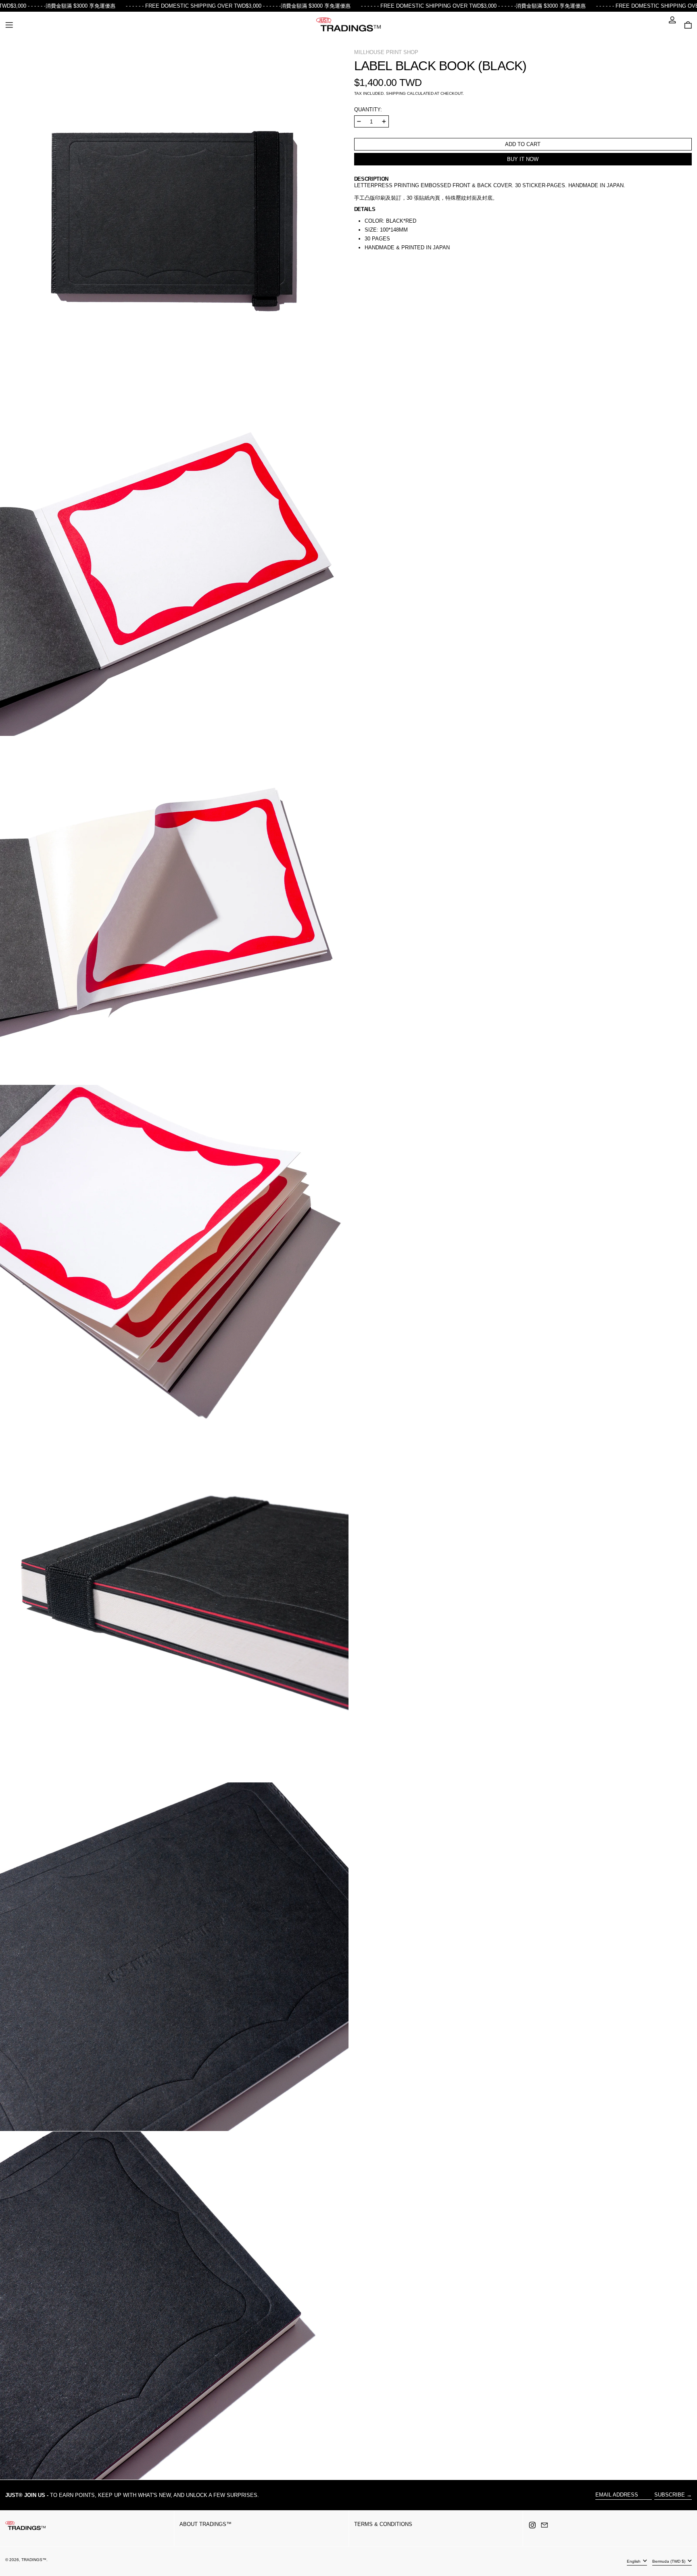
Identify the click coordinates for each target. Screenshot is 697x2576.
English (634, 2561)
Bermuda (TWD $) (669, 2561)
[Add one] (384, 121)
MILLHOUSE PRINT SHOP (386, 52)
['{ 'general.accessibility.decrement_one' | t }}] (359, 121)
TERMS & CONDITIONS (383, 2524)
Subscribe (670, 2495)
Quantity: (368, 110)
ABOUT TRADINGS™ (206, 2524)
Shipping (396, 93)
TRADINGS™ (34, 2560)
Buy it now (523, 159)
